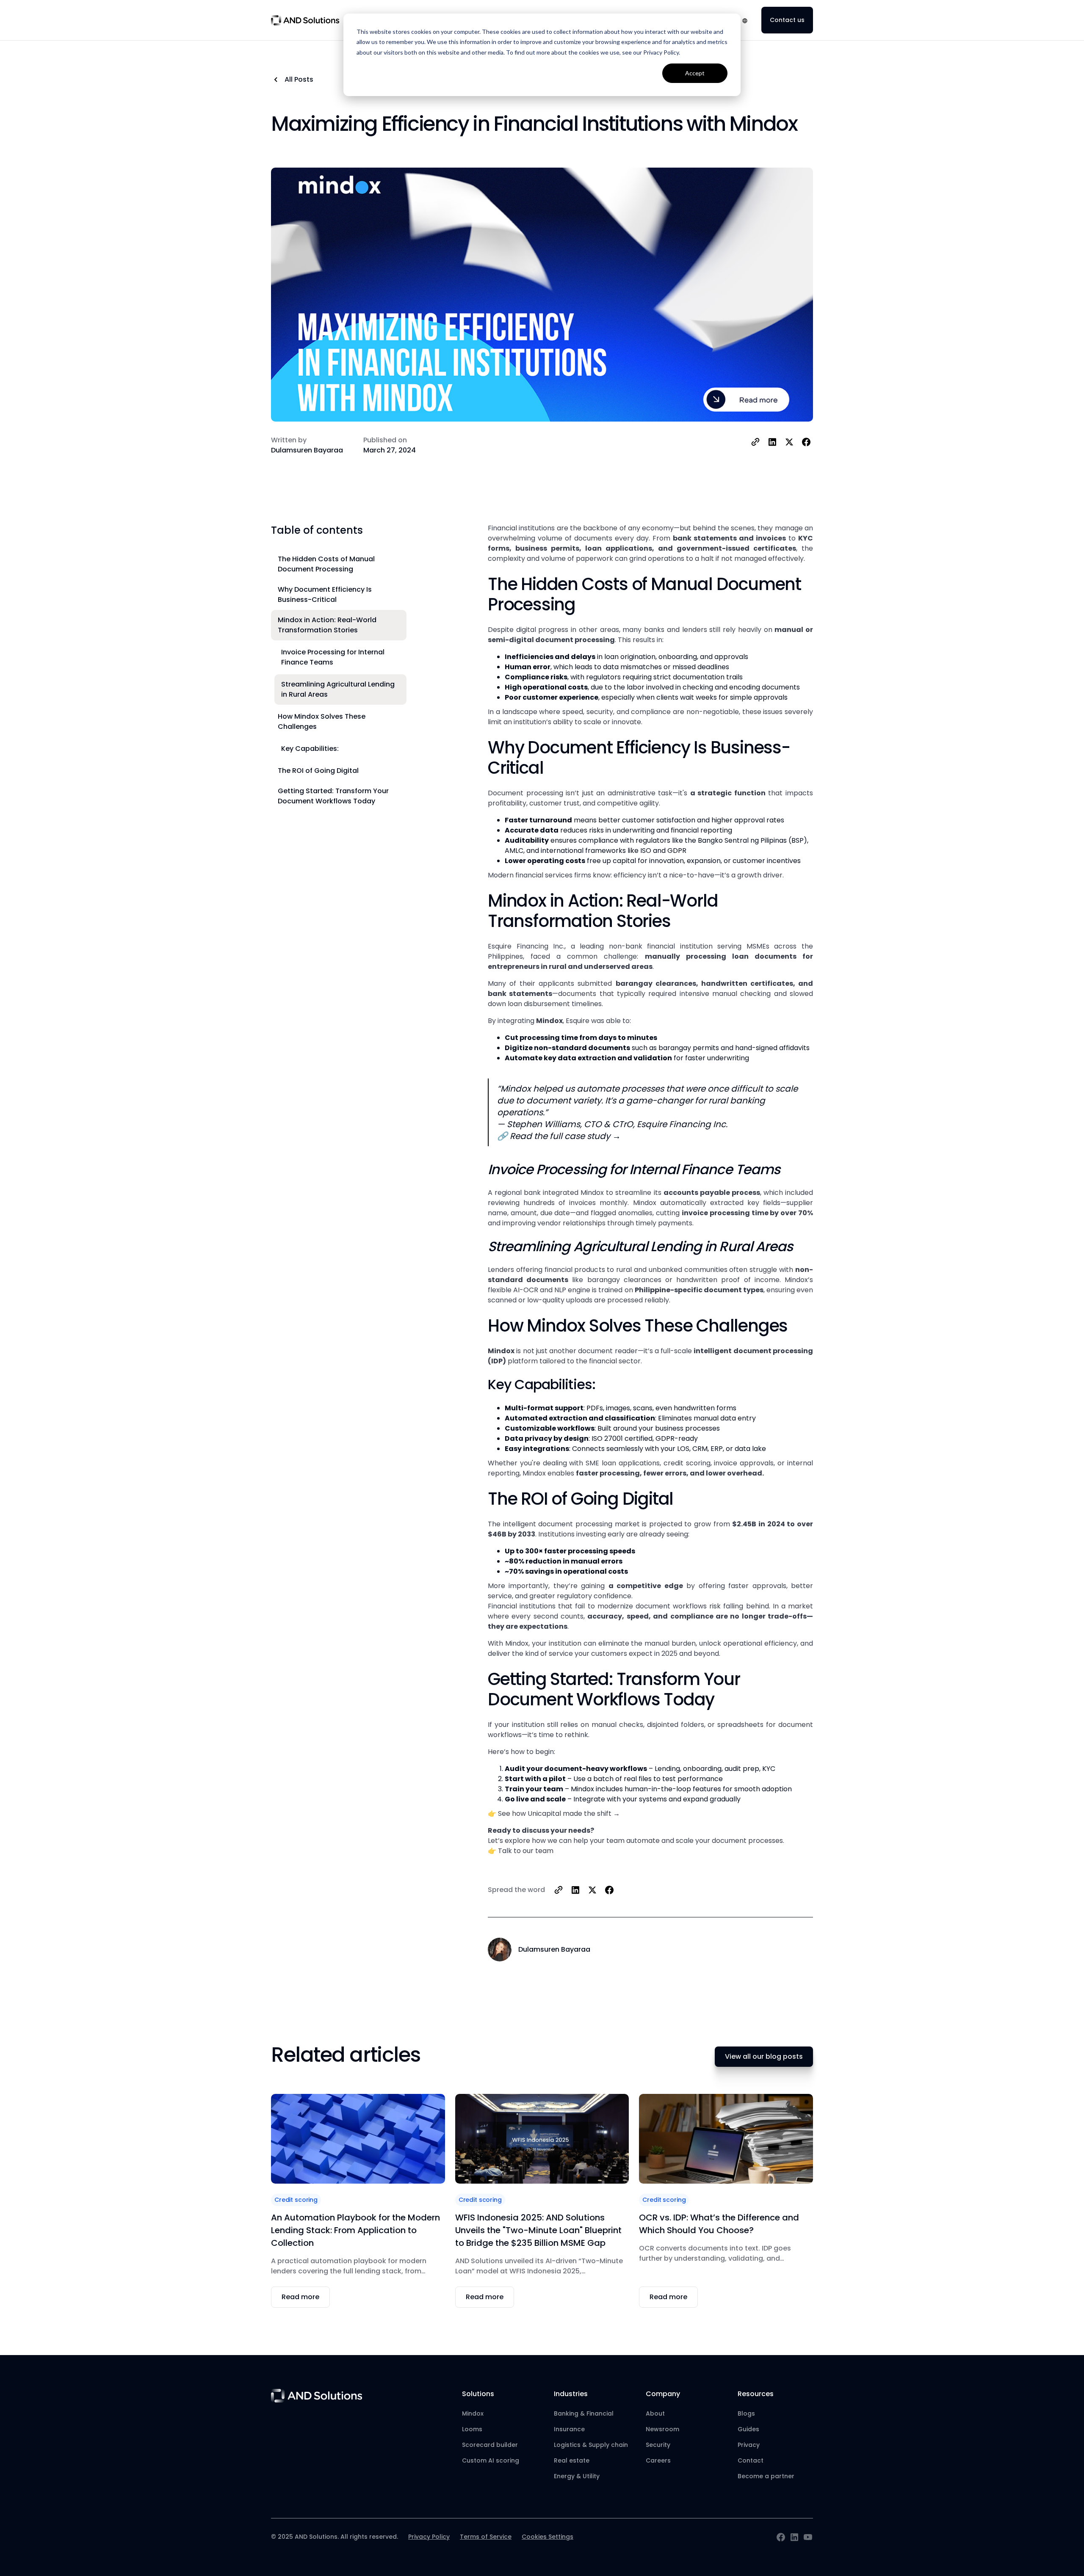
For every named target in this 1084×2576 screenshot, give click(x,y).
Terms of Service (486, 2537)
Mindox (473, 2413)
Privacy (749, 2445)
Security (658, 2445)
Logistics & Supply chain (591, 2445)
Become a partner (766, 2476)
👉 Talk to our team (521, 1851)
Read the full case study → (565, 1136)
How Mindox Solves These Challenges (322, 721)
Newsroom (662, 2429)
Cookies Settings (548, 2537)
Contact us (787, 20)
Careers (658, 2460)
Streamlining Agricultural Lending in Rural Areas (338, 689)
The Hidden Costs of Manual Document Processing (326, 564)
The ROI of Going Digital (318, 771)
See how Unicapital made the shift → (559, 1813)
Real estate (572, 2460)
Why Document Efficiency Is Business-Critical (325, 594)
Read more (300, 2297)
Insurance (569, 2429)
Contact (751, 2460)
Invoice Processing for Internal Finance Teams (333, 657)
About (655, 2413)
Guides (748, 2429)
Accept (695, 73)
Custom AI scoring (491, 2460)
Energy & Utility (577, 2476)
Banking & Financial (584, 2413)
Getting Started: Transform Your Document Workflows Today (333, 796)
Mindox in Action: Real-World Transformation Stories (327, 625)
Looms (472, 2429)
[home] (305, 20)
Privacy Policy (429, 2537)
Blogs (746, 2413)
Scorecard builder (490, 2445)
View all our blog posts (764, 2056)
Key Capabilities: (310, 749)
